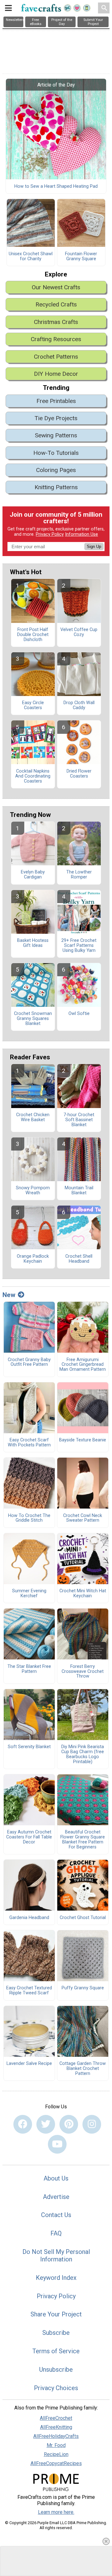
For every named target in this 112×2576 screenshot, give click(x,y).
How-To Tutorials (56, 453)
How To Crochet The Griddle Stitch (29, 1518)
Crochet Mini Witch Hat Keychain (83, 1594)
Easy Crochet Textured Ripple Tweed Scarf (29, 1991)
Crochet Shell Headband (79, 1259)
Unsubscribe (56, 2370)
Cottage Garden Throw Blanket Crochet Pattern (83, 2069)
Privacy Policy (50, 534)
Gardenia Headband (29, 1918)
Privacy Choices (56, 2388)
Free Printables (56, 401)
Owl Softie (79, 1014)
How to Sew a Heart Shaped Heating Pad (56, 186)
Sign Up (94, 547)
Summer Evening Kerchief (29, 1594)
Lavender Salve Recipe (29, 2064)
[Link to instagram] (92, 2124)
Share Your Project (56, 2314)
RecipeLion (56, 2454)
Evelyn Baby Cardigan (33, 875)
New (9, 1295)
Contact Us (56, 2215)
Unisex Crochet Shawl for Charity (31, 256)
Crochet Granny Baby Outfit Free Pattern (29, 1362)
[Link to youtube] (57, 2144)
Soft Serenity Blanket (29, 1747)
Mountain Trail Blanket (79, 1191)
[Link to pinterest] (69, 2124)
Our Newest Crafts (56, 287)
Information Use (82, 534)
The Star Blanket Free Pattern (29, 1669)
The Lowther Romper (79, 875)
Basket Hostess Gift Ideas (33, 943)
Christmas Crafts (56, 322)
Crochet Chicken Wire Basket (33, 1117)
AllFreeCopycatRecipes (56, 2463)
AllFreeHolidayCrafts (56, 2436)
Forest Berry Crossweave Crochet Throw (83, 1672)
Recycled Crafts (56, 304)
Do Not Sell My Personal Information (56, 2255)
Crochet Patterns (56, 357)
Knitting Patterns (56, 487)
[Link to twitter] (46, 2124)
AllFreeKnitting (56, 2427)
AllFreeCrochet (56, 2418)
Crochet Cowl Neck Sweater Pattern (83, 1518)
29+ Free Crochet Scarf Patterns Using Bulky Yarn (79, 946)
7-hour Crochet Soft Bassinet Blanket (79, 1120)
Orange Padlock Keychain (33, 1259)
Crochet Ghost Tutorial (83, 1918)
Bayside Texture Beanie (83, 1440)
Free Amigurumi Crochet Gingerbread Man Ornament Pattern (83, 1365)
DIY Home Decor (56, 374)
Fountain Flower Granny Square (81, 256)
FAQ (56, 2233)
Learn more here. (56, 2512)
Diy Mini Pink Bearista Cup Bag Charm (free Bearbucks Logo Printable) (83, 1754)
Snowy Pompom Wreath (33, 1191)
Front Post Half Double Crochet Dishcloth (33, 635)
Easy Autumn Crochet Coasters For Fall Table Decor (29, 1837)
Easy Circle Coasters (33, 705)
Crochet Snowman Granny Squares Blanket (33, 1019)
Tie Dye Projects (56, 418)
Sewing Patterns (56, 435)
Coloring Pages (56, 470)
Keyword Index (56, 2278)
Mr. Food (56, 2445)
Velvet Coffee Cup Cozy (79, 632)
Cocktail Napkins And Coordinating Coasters (33, 776)
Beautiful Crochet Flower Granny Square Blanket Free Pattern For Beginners (83, 1840)
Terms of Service (56, 2351)
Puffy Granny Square (83, 1988)
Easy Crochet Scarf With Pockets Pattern (29, 1443)
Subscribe (56, 2333)
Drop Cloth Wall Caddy (79, 705)
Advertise (56, 2197)
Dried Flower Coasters (79, 774)
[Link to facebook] (23, 2124)
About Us (56, 2178)
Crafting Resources (56, 339)
